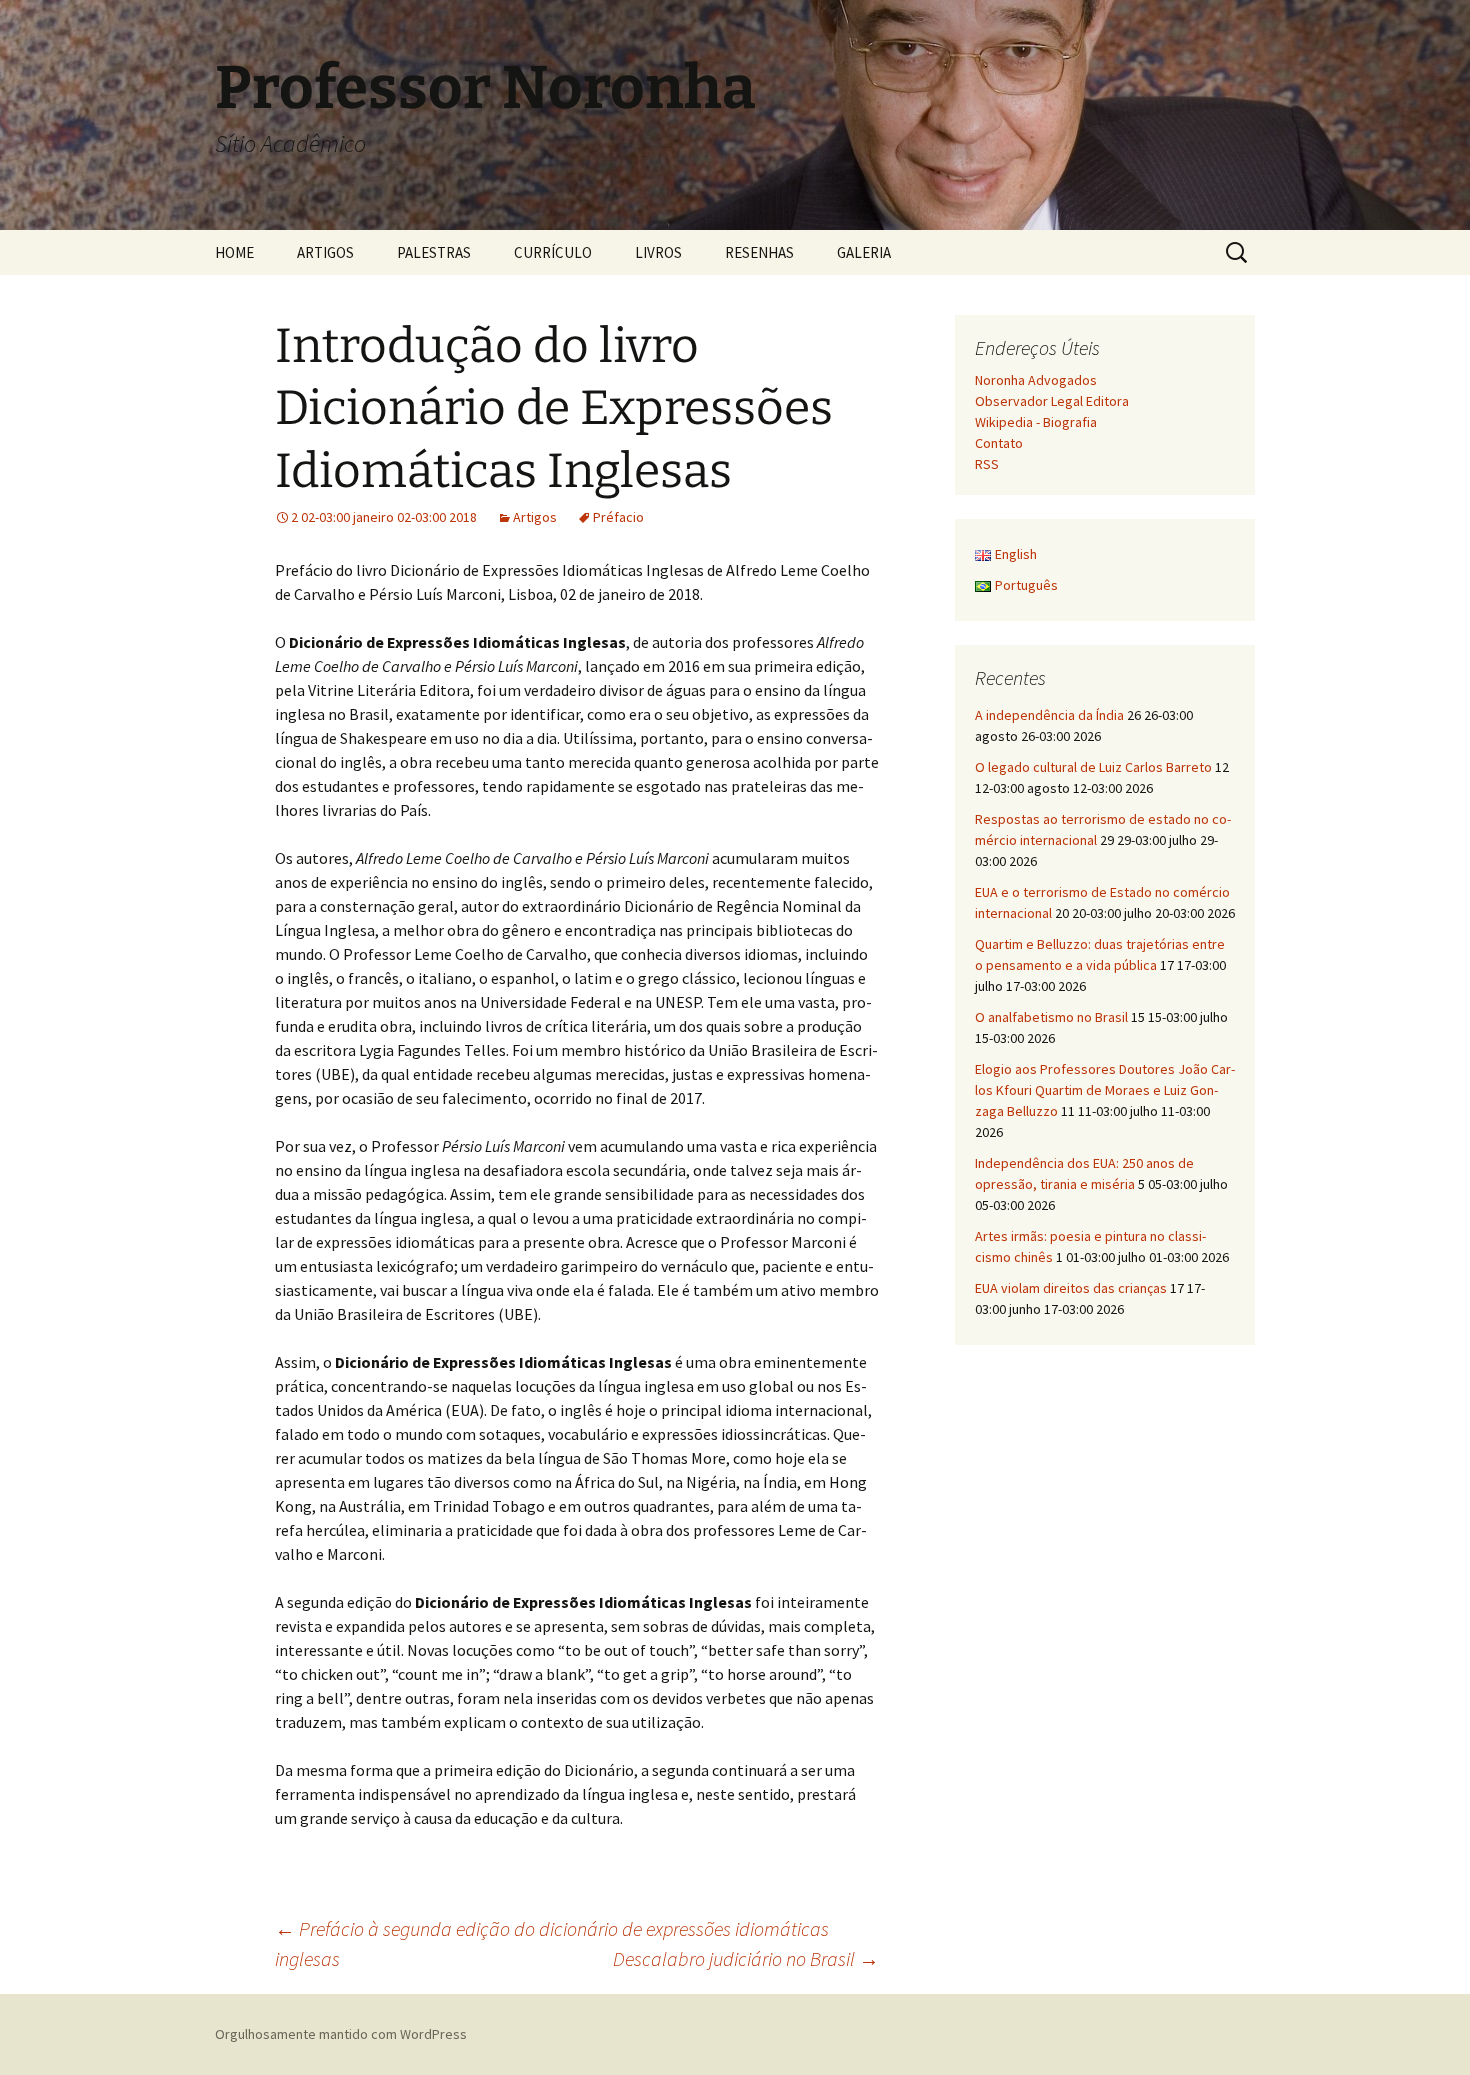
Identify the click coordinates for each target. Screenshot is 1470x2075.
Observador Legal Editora (1052, 401)
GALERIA (864, 252)
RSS (987, 464)
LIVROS (658, 252)
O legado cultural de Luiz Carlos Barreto (1093, 767)
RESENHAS (759, 252)
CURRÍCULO (553, 252)
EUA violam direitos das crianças (1071, 1288)
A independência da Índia (1049, 715)
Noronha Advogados (1036, 380)
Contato (999, 443)
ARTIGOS (325, 252)
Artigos (535, 517)
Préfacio (618, 517)
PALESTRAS (434, 252)
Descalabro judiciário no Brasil (746, 1958)
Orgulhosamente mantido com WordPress (341, 2034)
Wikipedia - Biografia (1036, 422)
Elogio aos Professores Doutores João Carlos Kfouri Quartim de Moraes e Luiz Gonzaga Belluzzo (1105, 1090)
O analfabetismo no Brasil (1051, 1017)
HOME (234, 252)
